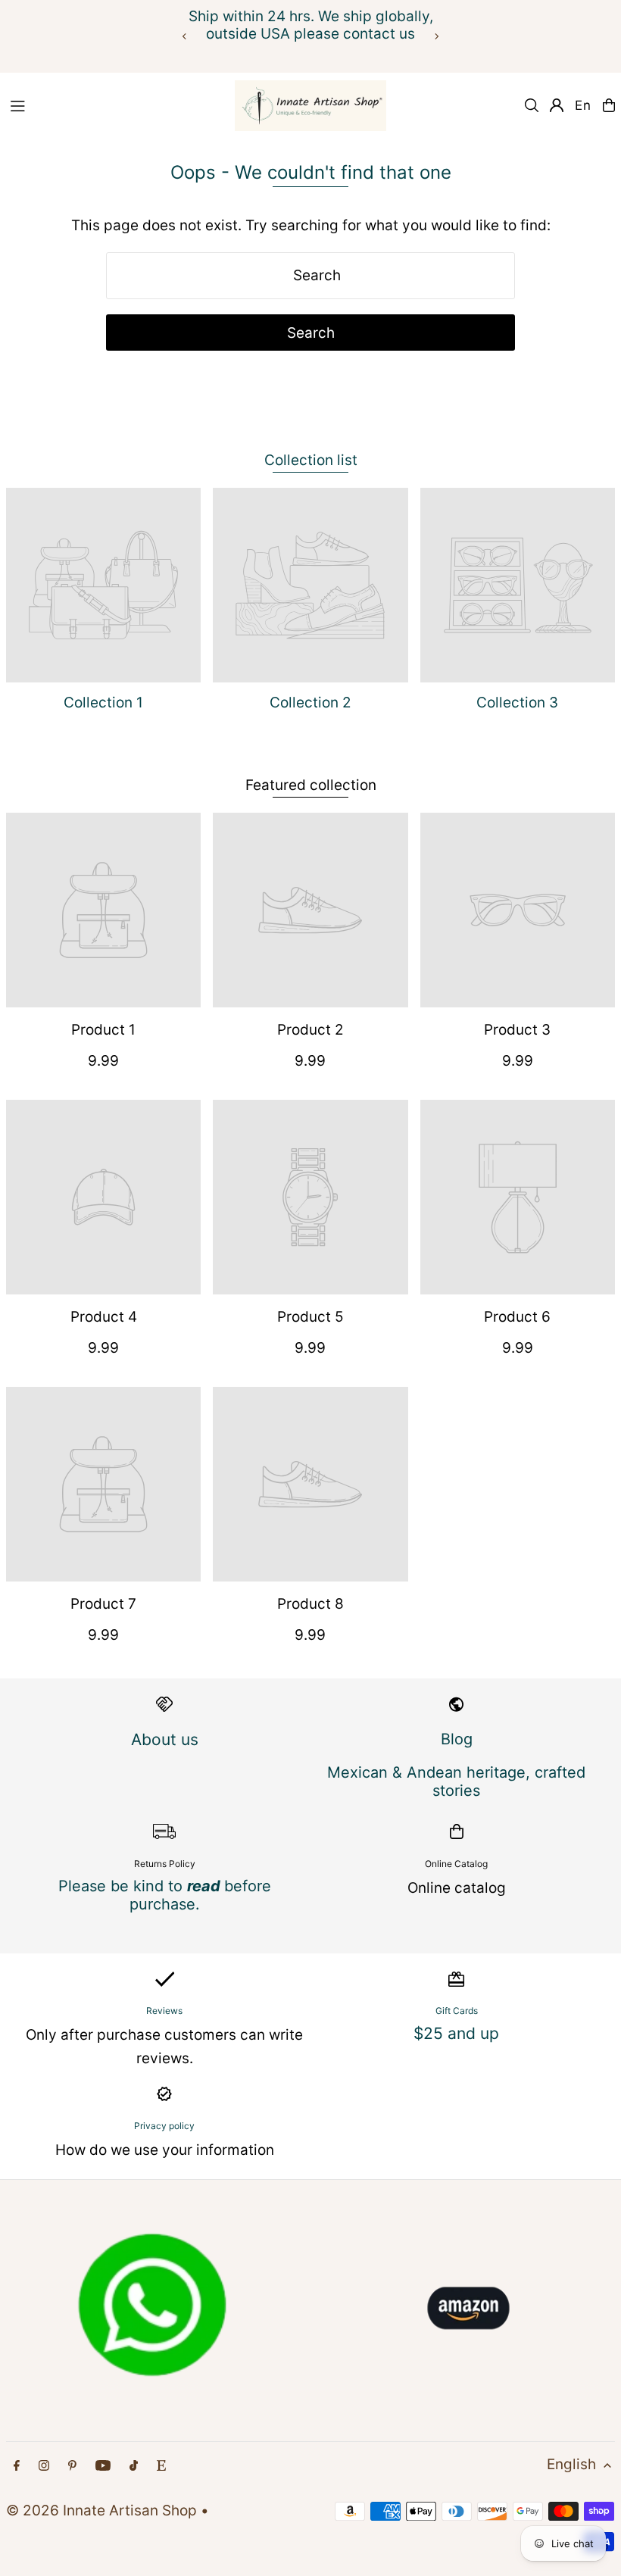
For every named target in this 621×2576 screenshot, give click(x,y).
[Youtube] (103, 2466)
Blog (457, 1739)
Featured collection (311, 785)
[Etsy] (161, 2466)
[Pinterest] (72, 2466)
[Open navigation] (113, 105)
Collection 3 (517, 703)
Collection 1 (103, 703)
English (571, 2464)
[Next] (436, 36)
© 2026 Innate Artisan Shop (101, 2510)
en (583, 105)
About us (165, 1739)
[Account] (557, 105)
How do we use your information (165, 2150)
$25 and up (456, 2033)
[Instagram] (44, 2466)
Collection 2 (310, 703)
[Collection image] (103, 585)
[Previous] (185, 36)
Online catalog (457, 1888)
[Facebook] (17, 2466)
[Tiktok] (134, 2466)
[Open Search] (532, 105)
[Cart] (609, 105)
